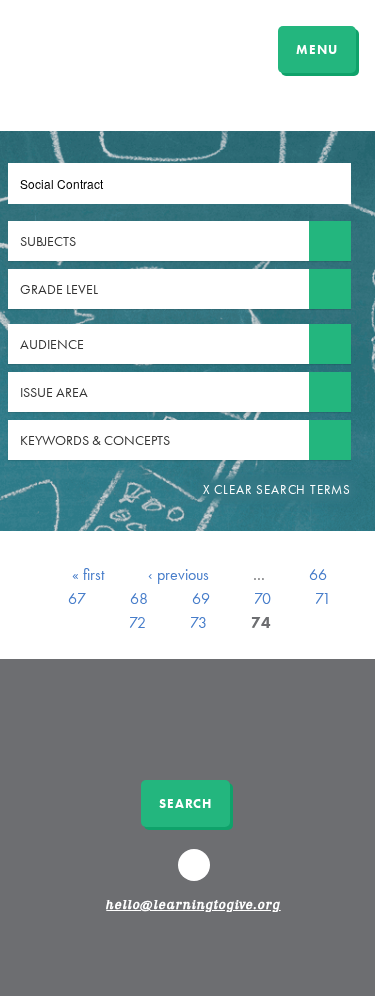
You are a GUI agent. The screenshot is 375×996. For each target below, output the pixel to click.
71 (323, 598)
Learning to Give (92, 47)
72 (137, 622)
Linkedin (196, 874)
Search (185, 803)
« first (88, 574)
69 (201, 598)
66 (318, 574)
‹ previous (178, 574)
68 (139, 598)
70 (262, 598)
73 (198, 622)
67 (77, 598)
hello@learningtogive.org (193, 906)
